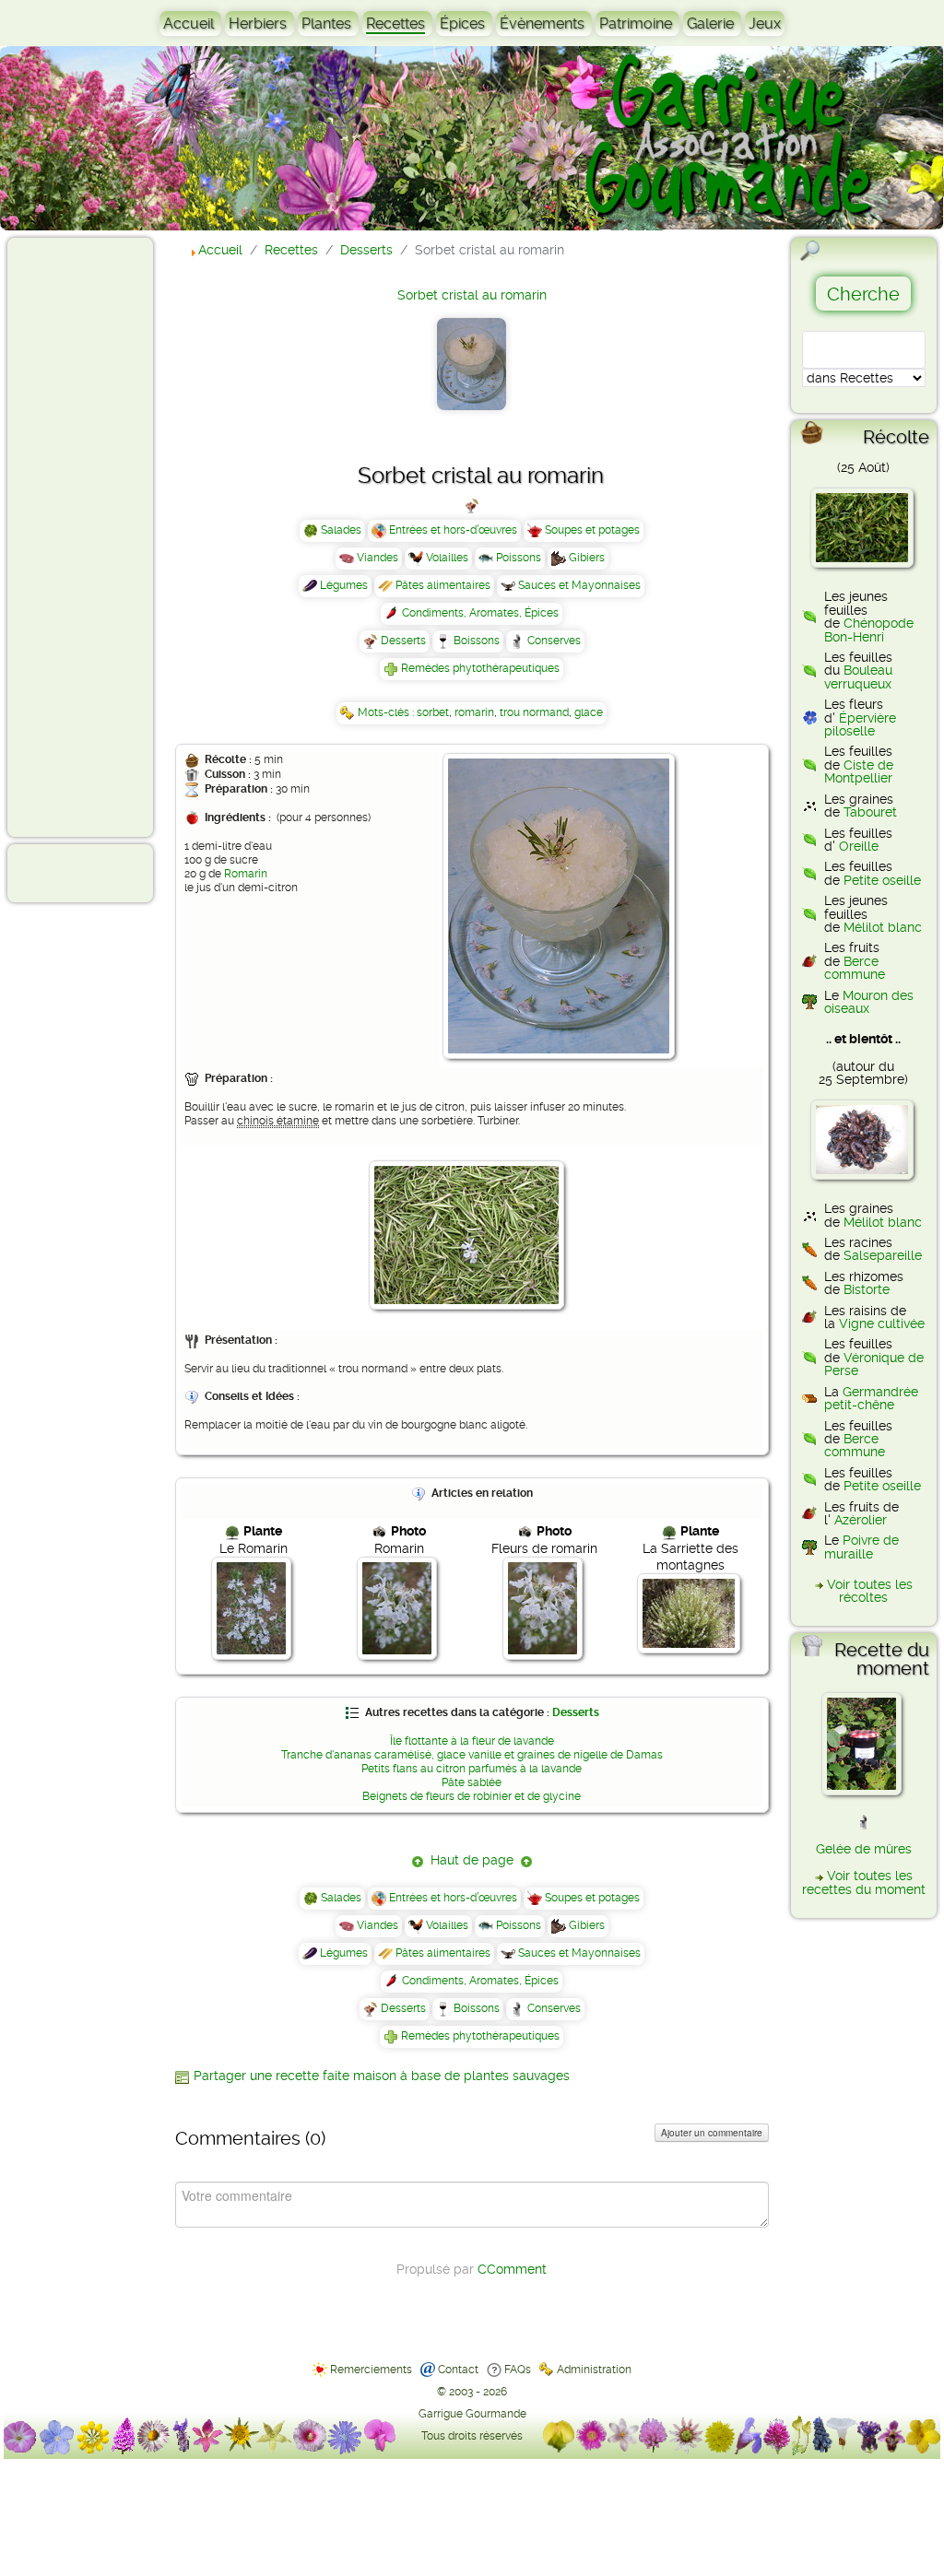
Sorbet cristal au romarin (472, 295)
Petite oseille (882, 880)
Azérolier (861, 1520)
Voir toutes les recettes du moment (864, 1882)
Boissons (477, 641)
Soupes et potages (592, 530)
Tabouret (870, 812)
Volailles (447, 558)
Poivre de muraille (861, 1547)
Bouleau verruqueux (858, 676)
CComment (512, 2269)
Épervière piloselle (860, 724)
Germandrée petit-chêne (871, 1398)
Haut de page (472, 1860)
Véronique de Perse (874, 1364)
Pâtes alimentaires (443, 585)
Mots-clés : (387, 712)
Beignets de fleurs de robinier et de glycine (472, 1796)
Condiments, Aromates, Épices (480, 613)
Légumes (344, 585)
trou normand (534, 712)
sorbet (433, 712)
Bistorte (867, 1289)
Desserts (403, 641)
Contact (458, 2370)
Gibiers (587, 558)
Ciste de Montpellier (859, 771)
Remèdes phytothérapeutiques (480, 668)
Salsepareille (883, 1255)
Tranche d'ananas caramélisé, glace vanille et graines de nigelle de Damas (472, 1755)
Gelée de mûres (864, 1849)
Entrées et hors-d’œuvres (453, 530)
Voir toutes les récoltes (870, 1591)
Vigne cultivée (882, 1323)
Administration (594, 2370)
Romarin (246, 874)
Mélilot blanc (883, 927)
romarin (474, 712)
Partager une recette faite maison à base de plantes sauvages (382, 2076)
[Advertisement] (88, 536)
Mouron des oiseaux (869, 1002)
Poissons (519, 558)
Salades (341, 530)
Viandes (378, 558)
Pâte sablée (472, 1782)
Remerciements (371, 2370)
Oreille (859, 846)
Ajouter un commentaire (712, 2133)
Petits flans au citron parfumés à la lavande (472, 1769)
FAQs (518, 2370)
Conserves (554, 641)
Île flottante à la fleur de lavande (472, 1741)
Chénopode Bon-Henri (869, 629)
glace (589, 712)
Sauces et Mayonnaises (579, 585)
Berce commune (855, 968)
